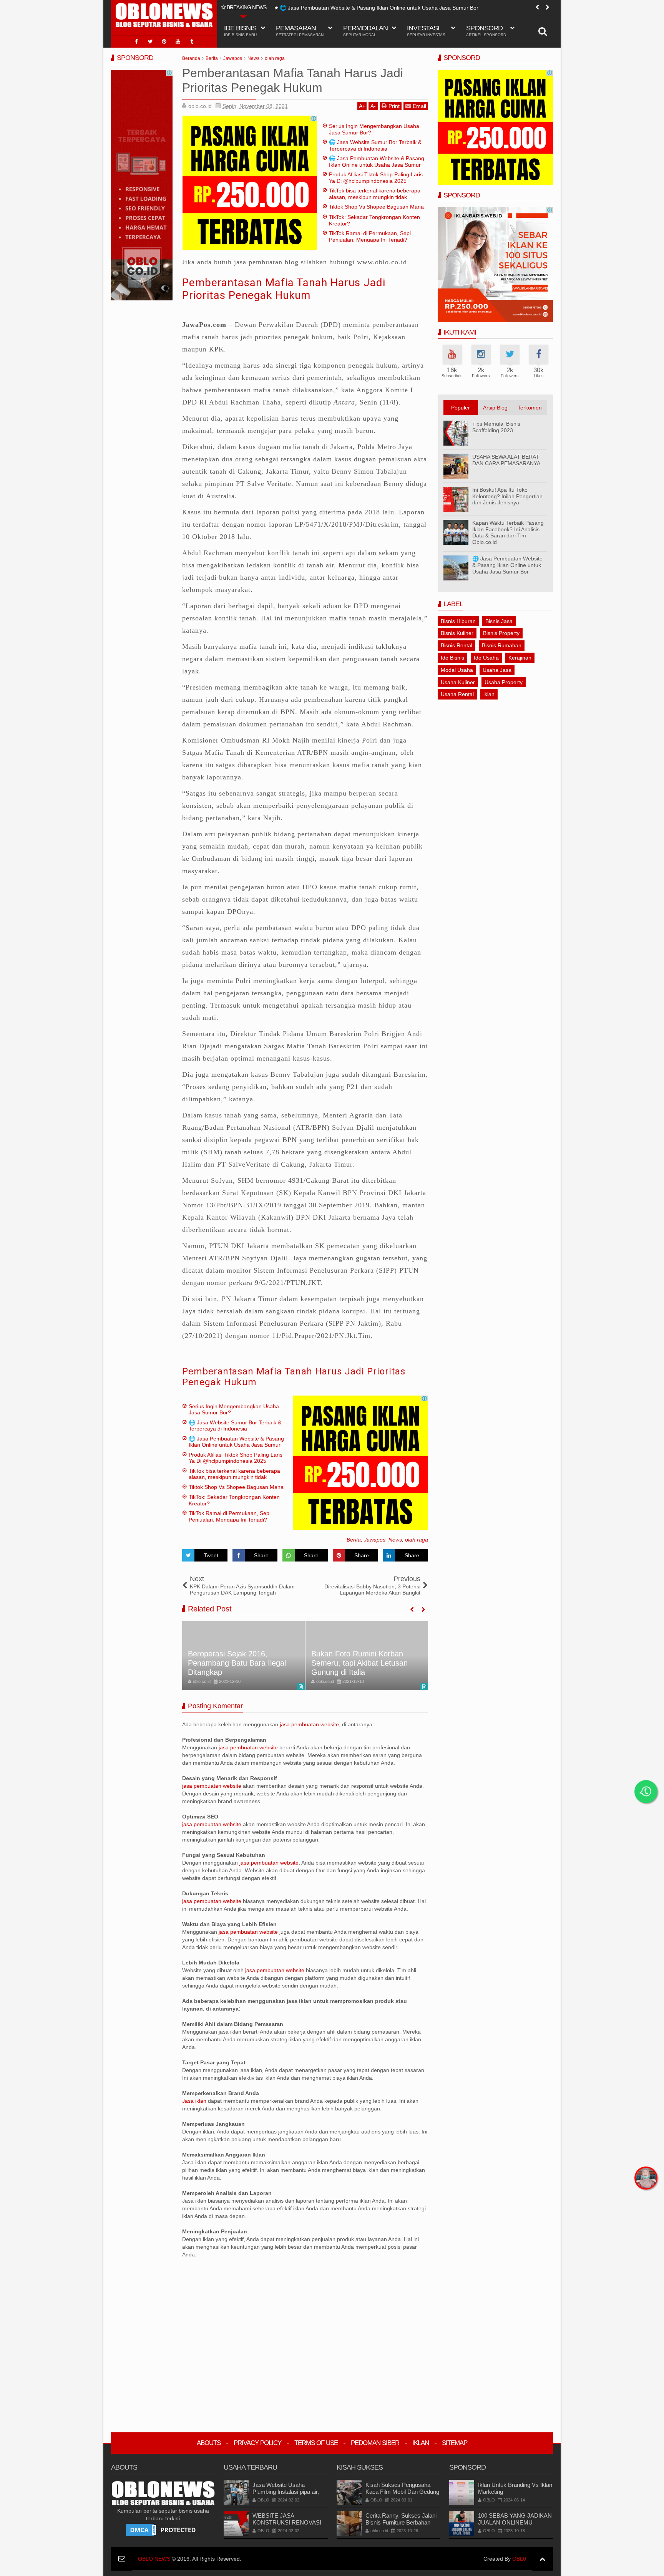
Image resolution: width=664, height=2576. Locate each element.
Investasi (427, 31)
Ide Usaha (486, 658)
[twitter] (150, 41)
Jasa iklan (195, 2101)
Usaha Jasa (497, 670)
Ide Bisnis (452, 658)
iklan (489, 694)
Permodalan (365, 31)
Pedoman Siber (375, 2443)
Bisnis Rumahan (502, 645)
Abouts (209, 2443)
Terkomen (530, 408)
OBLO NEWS (154, 2559)
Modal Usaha (457, 670)
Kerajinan (520, 658)
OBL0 (519, 2559)
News (395, 1540)
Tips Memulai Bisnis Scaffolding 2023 (496, 427)
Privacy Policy (257, 2443)
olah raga (417, 1540)
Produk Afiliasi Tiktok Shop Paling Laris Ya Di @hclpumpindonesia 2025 (376, 178)
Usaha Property (504, 682)
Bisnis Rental (456, 645)
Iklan (421, 2443)
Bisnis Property (501, 633)
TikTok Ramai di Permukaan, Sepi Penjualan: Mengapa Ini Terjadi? (370, 236)
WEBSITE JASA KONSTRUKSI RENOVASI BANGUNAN (287, 2522)
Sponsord (486, 31)
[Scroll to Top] (542, 2559)
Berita (354, 1540)
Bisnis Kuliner (457, 633)
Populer (461, 408)
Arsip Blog (495, 408)
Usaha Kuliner (458, 682)
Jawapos (375, 1540)
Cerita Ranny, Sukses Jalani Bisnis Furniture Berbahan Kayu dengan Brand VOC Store (401, 2526)
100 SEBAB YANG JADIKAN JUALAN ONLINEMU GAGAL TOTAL (515, 2522)
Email (419, 106)
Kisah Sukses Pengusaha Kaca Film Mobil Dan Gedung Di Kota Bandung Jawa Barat (402, 2492)
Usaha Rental (457, 694)
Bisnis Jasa (499, 621)
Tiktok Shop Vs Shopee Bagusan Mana (376, 207)
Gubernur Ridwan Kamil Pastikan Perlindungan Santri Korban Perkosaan (360, 1663)
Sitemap (455, 2443)
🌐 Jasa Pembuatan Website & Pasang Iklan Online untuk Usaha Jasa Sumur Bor (379, 8)
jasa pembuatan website (309, 1724)
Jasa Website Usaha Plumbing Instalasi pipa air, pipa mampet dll (286, 2492)
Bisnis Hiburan (458, 621)
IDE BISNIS (240, 31)
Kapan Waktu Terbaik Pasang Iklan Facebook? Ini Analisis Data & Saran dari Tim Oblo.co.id (508, 532)
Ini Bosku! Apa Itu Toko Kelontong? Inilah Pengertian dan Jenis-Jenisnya (507, 496)
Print (394, 106)
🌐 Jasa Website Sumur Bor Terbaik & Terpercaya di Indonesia (375, 145)
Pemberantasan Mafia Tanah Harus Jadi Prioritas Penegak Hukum (284, 289)
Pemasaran (300, 31)
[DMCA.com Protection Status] (163, 2530)
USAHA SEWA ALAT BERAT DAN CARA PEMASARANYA (506, 460)
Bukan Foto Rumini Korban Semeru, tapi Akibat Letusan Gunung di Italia (236, 1663)
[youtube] (178, 41)
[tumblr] (192, 41)
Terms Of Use (316, 2443)
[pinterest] (164, 41)
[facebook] (136, 41)
